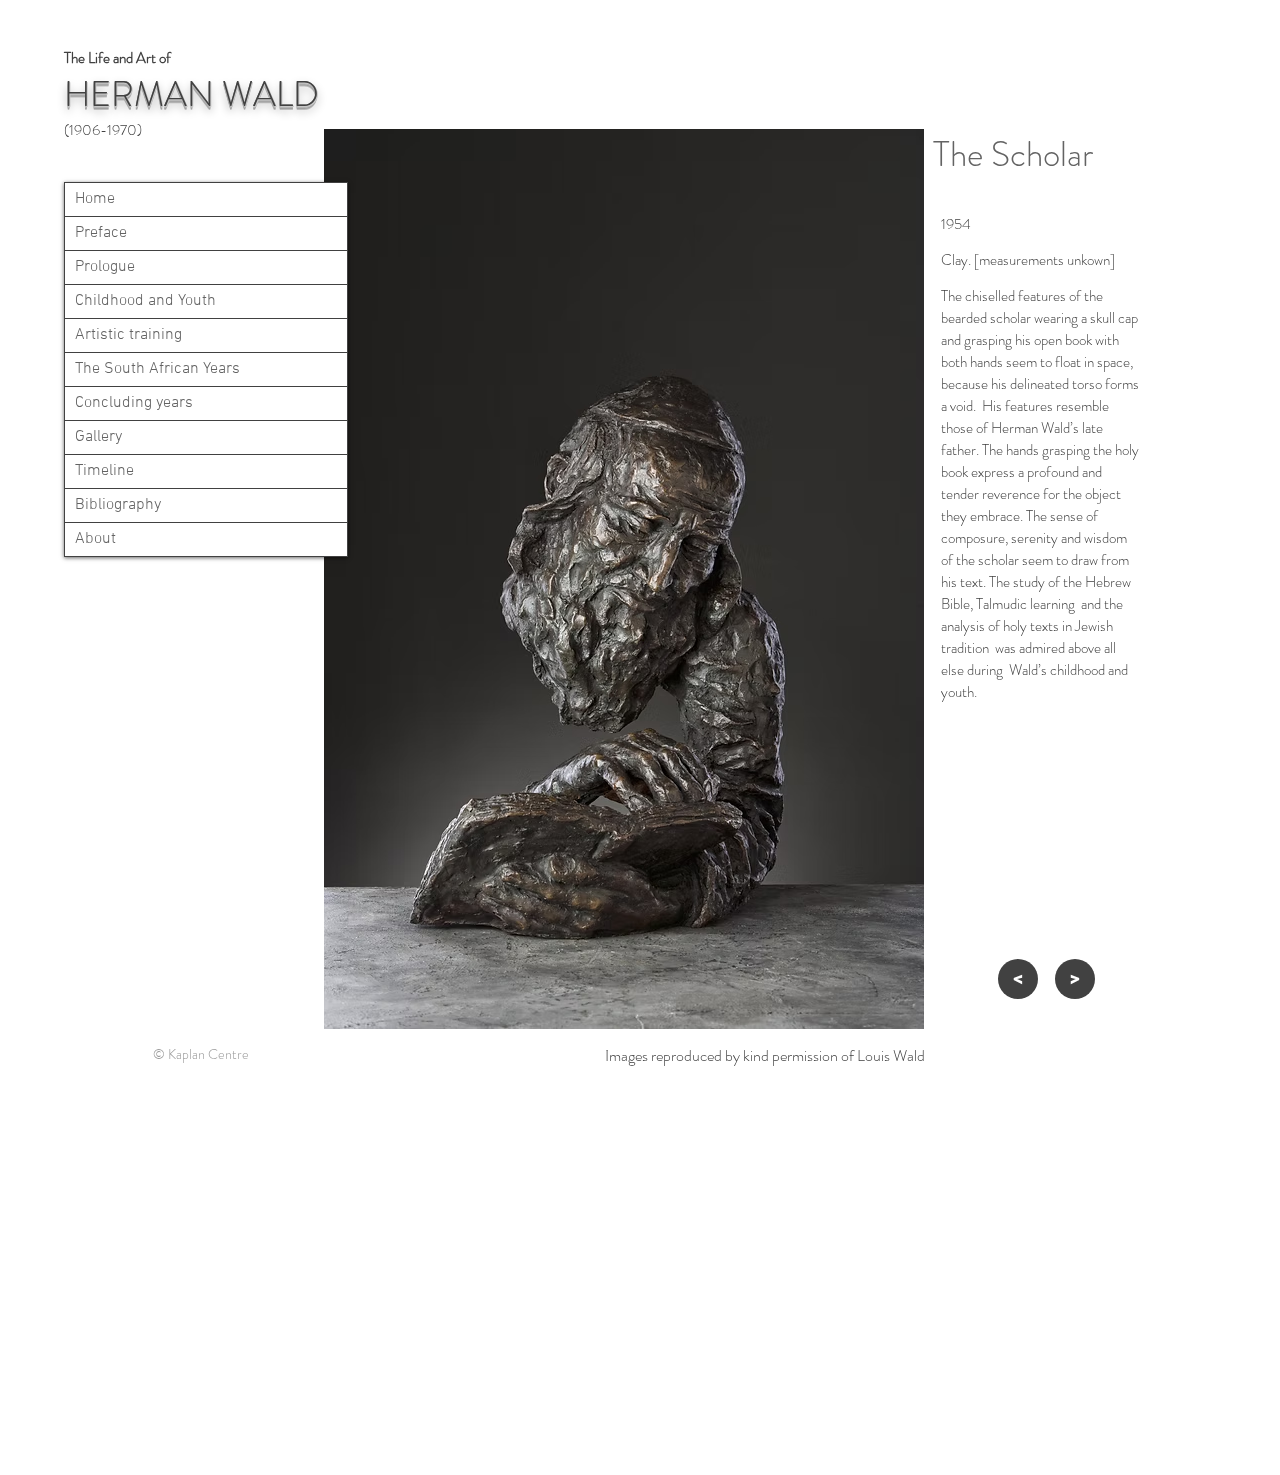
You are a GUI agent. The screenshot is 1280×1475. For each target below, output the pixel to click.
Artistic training (128, 335)
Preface (101, 233)
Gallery (98, 437)
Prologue (105, 267)
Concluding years (134, 403)
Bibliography (118, 505)
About (95, 539)
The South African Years (157, 369)
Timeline (104, 471)
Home (95, 199)
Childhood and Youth (145, 301)
